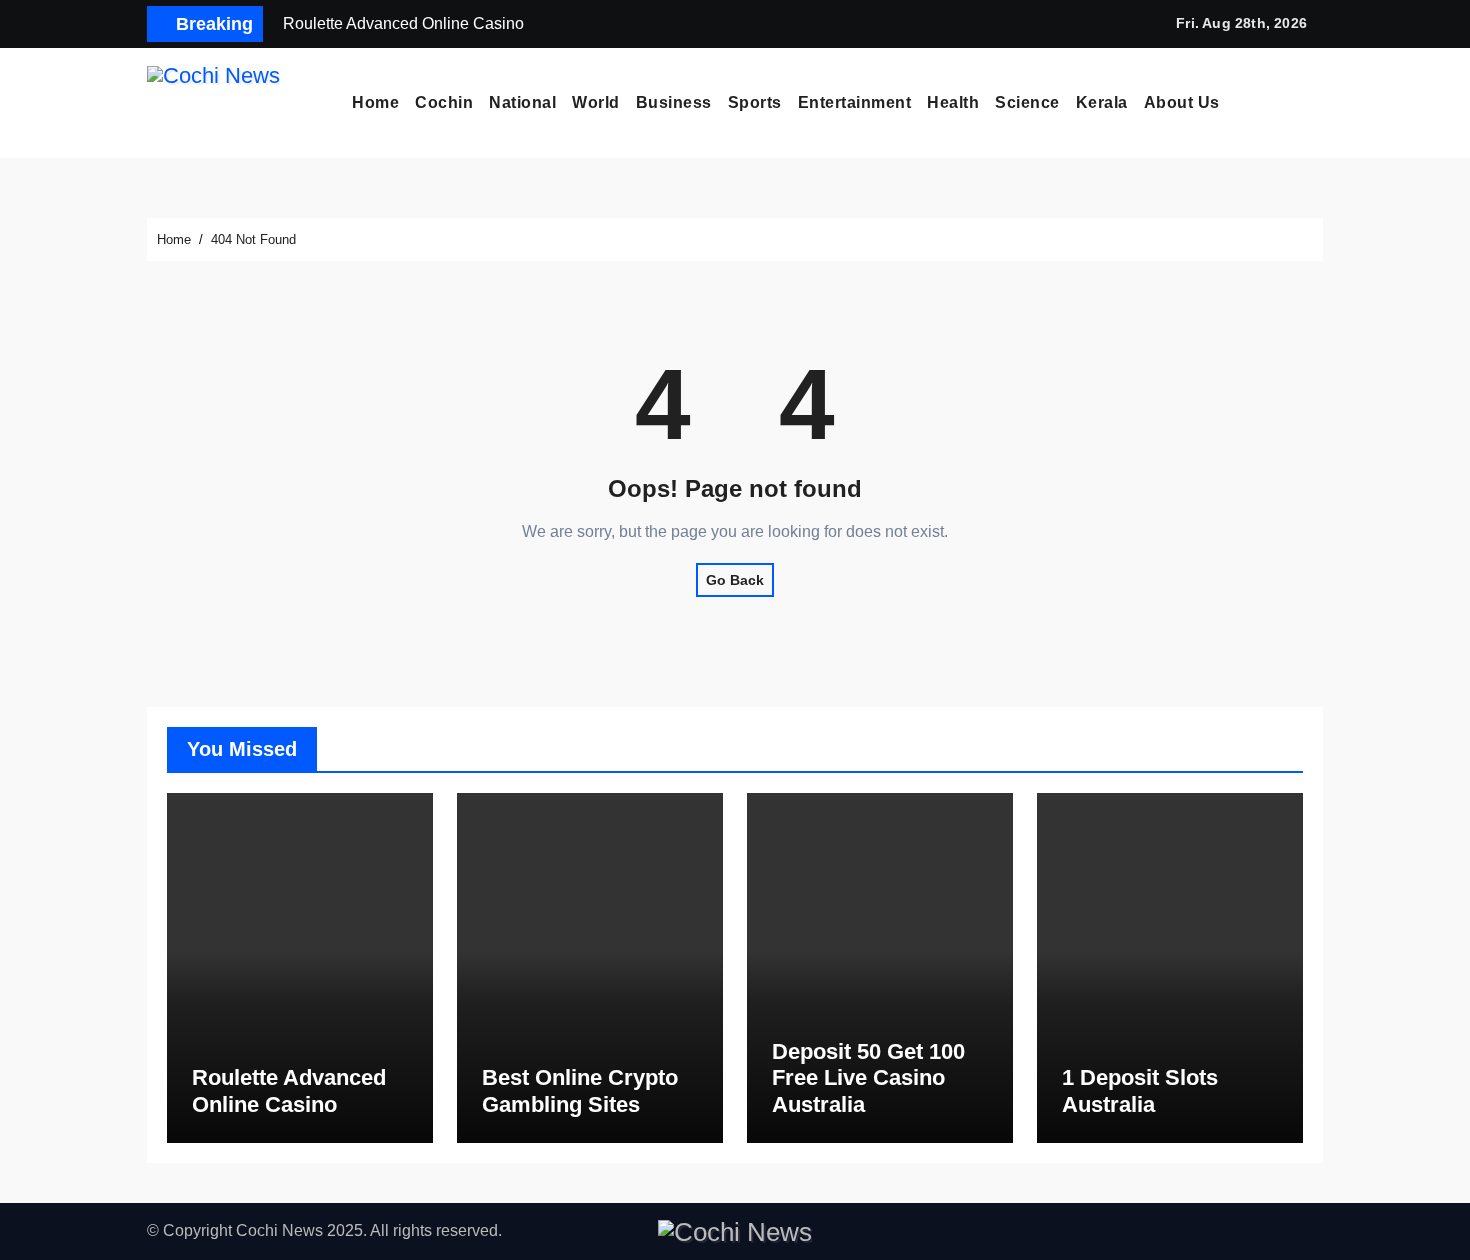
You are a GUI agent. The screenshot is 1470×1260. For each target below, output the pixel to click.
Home (375, 102)
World (596, 102)
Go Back (735, 580)
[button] (1316, 103)
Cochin (444, 102)
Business (674, 102)
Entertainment (855, 102)
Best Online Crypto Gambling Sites (580, 1090)
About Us (1182, 102)
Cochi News (279, 1230)
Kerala (1102, 102)
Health (953, 102)
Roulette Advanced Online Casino (289, 1090)
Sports (755, 102)
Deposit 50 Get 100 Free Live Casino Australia (868, 1078)
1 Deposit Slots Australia (1140, 1090)
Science (1027, 102)
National (522, 102)
